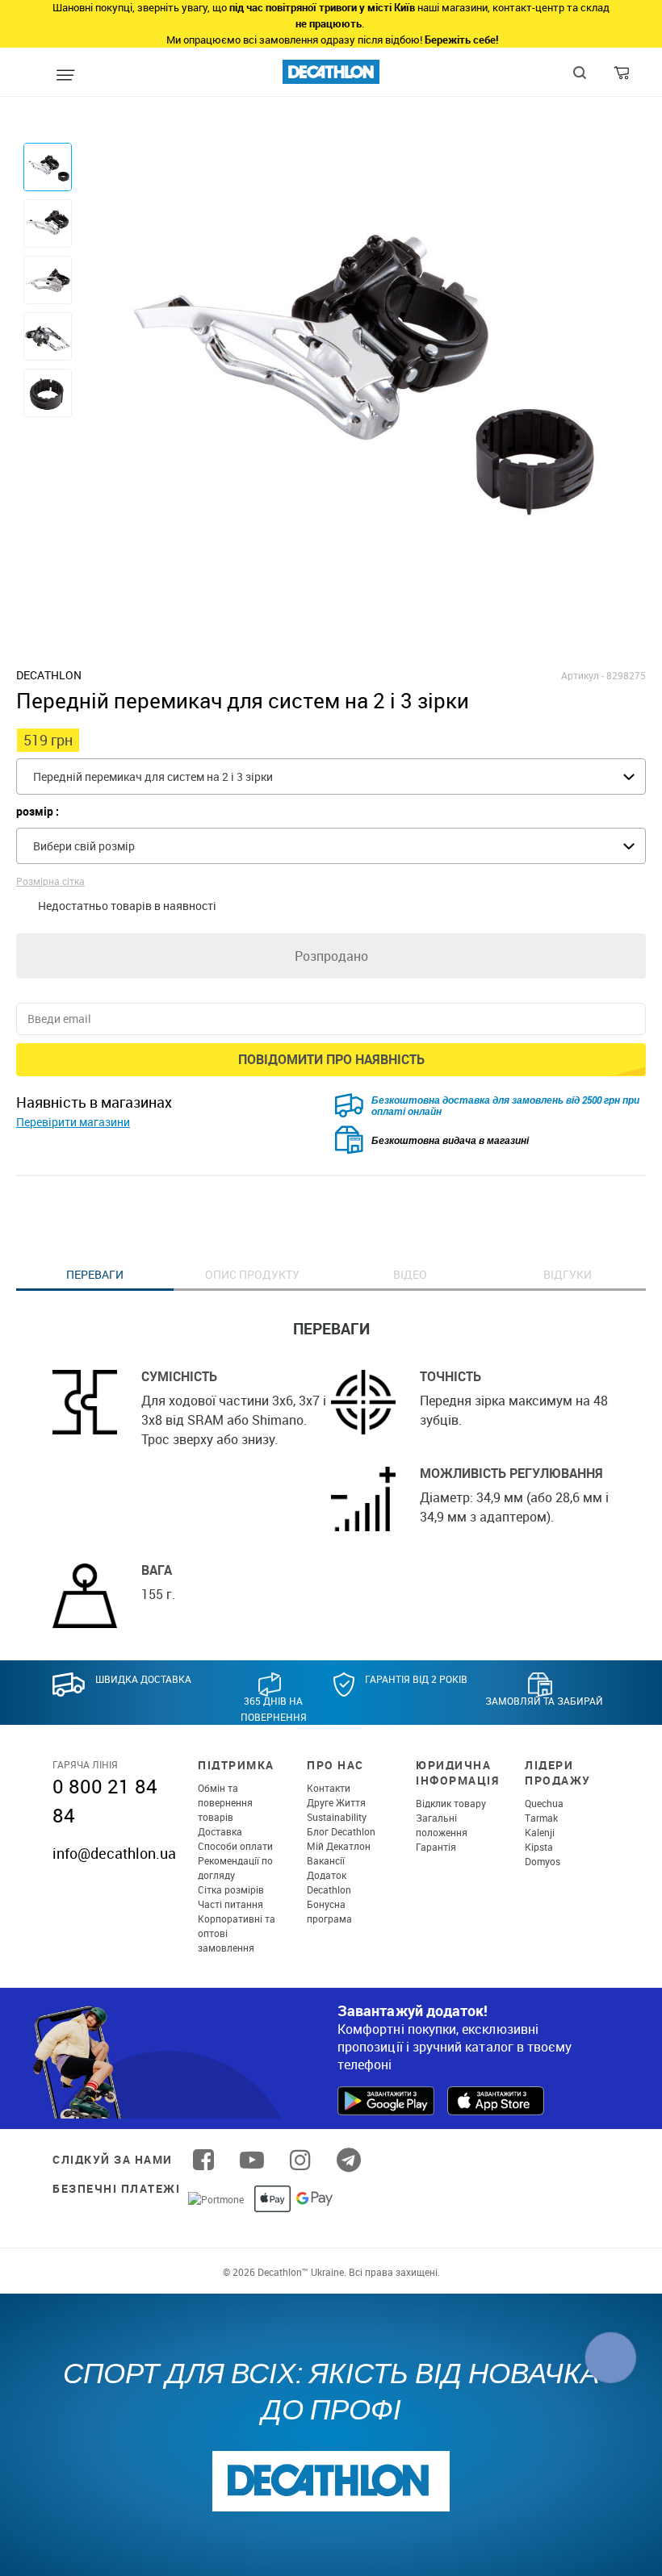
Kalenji (540, 1832)
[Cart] (623, 77)
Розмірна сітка (50, 881)
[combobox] (331, 777)
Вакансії (326, 1860)
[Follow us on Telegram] (349, 2160)
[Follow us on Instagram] (300, 2160)
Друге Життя (336, 1802)
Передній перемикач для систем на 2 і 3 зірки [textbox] (153, 777)
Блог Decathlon (341, 1831)
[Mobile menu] (65, 76)
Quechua (544, 1803)
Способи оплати (235, 1846)
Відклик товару (451, 1803)
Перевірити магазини (73, 1122)
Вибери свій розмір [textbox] (84, 846)
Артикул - (582, 675)
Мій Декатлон (339, 1846)
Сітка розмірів (231, 1889)
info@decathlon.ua (114, 1853)
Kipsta (539, 1847)
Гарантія (436, 1847)
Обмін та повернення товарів (225, 1802)
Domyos (543, 1861)
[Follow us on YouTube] (252, 2160)
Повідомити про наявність (331, 1059)
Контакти (329, 1788)
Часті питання (230, 1904)
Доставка (220, 1831)
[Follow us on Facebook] (203, 2160)
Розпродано (331, 956)
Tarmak (541, 1818)
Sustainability (337, 1817)
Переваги (95, 1274)
